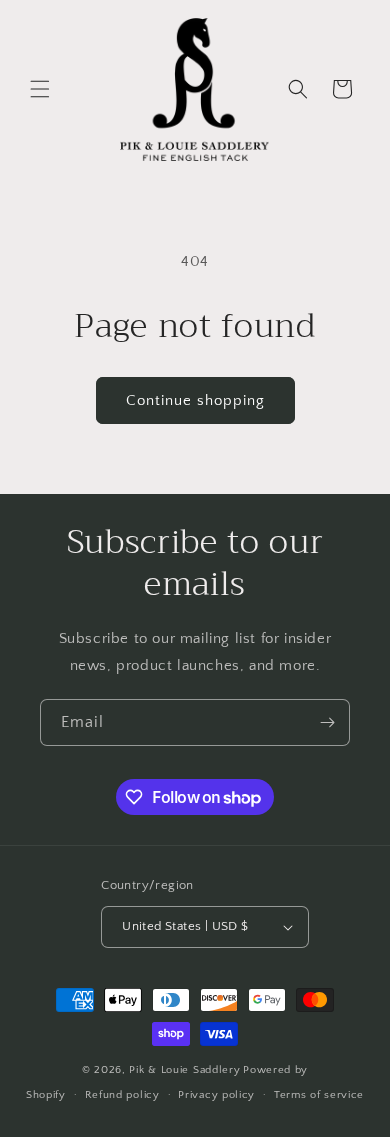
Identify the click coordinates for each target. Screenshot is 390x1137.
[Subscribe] (327, 722)
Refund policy (122, 1095)
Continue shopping (195, 400)
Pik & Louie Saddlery (184, 1070)
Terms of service (319, 1095)
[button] (40, 89)
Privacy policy (216, 1095)
